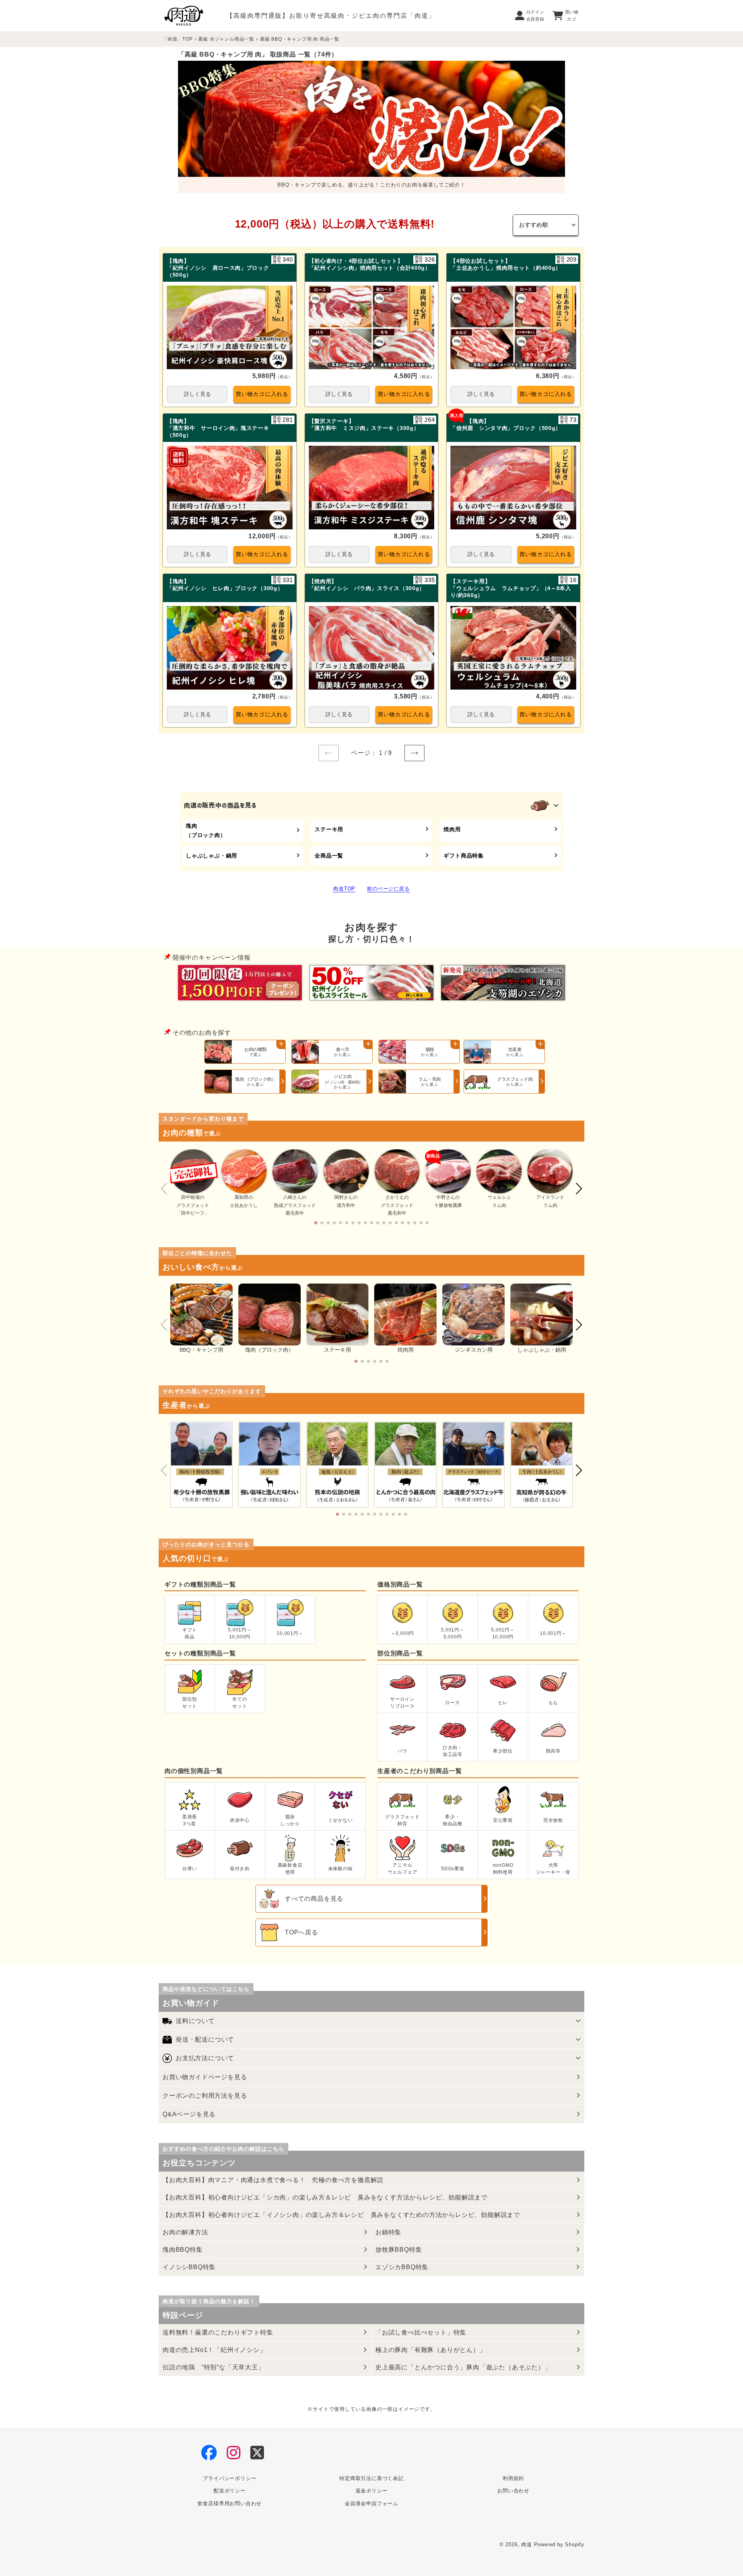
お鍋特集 (388, 2232)
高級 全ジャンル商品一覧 (226, 39)
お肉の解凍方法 (185, 2232)
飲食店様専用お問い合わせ (230, 2503)
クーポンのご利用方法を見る (205, 2096)
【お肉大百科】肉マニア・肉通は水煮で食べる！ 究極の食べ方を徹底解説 (273, 2180)
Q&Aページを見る (189, 2114)
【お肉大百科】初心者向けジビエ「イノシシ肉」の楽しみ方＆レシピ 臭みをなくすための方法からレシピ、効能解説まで (341, 2215)
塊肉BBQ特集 (183, 2250)
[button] (316, 1223)
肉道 (527, 2544)
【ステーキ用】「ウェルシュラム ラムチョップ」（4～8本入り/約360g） (511, 588)
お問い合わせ (513, 2491)
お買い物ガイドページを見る (205, 2077)
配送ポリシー (230, 2491)
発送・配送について (205, 2039)
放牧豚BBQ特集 (399, 2250)
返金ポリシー (372, 2491)
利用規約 (513, 2478)
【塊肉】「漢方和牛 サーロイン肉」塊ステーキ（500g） (218, 428)
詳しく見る (197, 394)
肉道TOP (344, 889)
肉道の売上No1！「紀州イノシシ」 (214, 2350)
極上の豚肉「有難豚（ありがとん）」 (431, 2350)
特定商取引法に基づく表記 (371, 2478)
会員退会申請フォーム (371, 2503)
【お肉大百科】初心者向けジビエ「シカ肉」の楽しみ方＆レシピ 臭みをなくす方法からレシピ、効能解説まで (325, 2197)
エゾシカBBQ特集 (402, 2267)
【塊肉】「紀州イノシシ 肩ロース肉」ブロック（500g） (218, 268)
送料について (195, 2021)
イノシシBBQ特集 (189, 2267)
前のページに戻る (388, 889)
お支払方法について (205, 2058)
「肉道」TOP (178, 39)
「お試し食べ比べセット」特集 (421, 2332)
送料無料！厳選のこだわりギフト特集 (218, 2332)
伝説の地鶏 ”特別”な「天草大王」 (214, 2367)
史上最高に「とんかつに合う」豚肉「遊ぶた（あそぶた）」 (463, 2367)
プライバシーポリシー (229, 2478)
